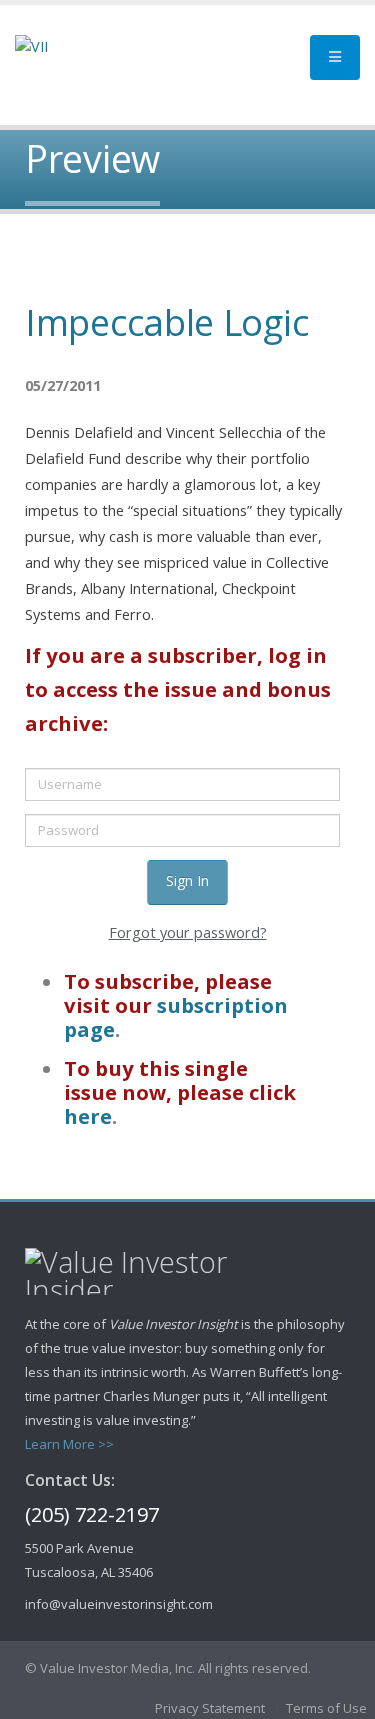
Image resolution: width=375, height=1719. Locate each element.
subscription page (176, 1017)
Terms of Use (326, 1708)
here (88, 1116)
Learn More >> (69, 1444)
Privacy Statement (210, 1708)
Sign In (187, 880)
